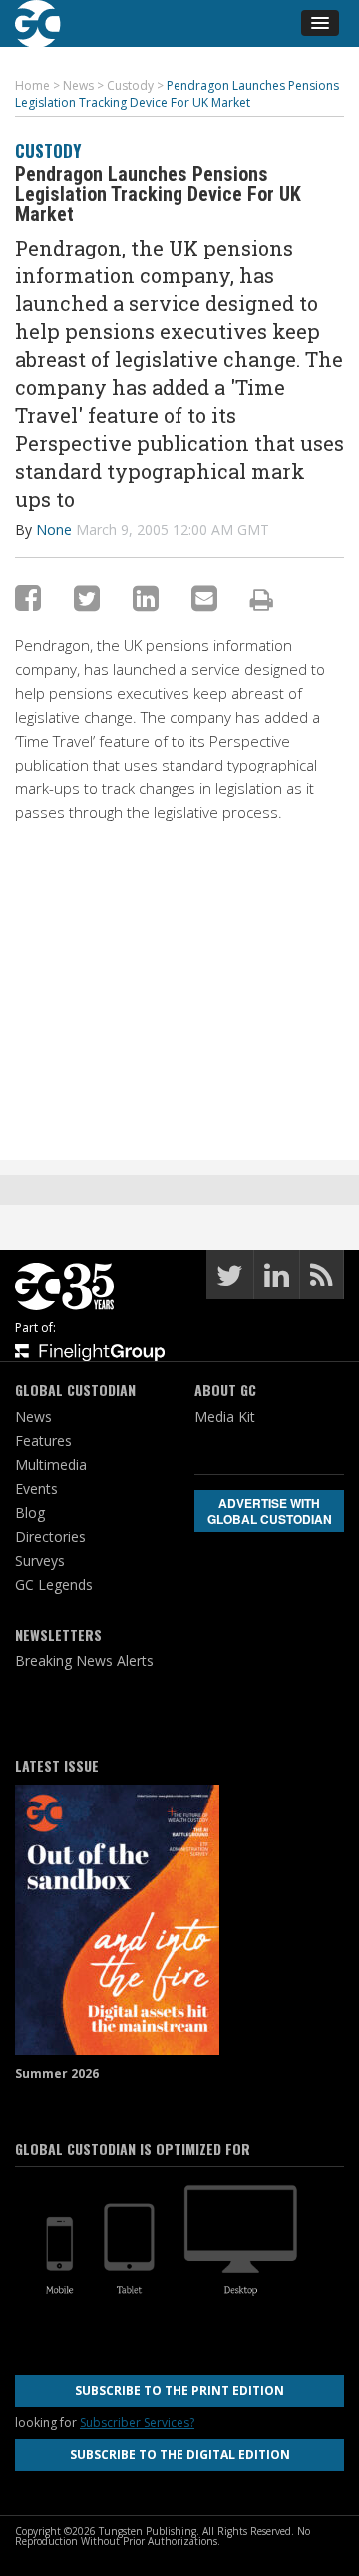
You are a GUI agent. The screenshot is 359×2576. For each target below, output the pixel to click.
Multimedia (51, 1465)
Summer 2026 (57, 2073)
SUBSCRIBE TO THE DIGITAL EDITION (180, 2455)
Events (36, 1489)
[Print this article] (262, 599)
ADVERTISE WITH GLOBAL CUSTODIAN (270, 1511)
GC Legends (54, 1584)
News (33, 1417)
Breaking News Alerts (84, 1660)
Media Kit (225, 1417)
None (54, 529)
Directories (50, 1537)
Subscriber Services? (137, 2423)
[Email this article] (204, 597)
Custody (48, 150)
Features (43, 1441)
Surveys (40, 1560)
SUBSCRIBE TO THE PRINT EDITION (179, 2391)
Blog (30, 1513)
